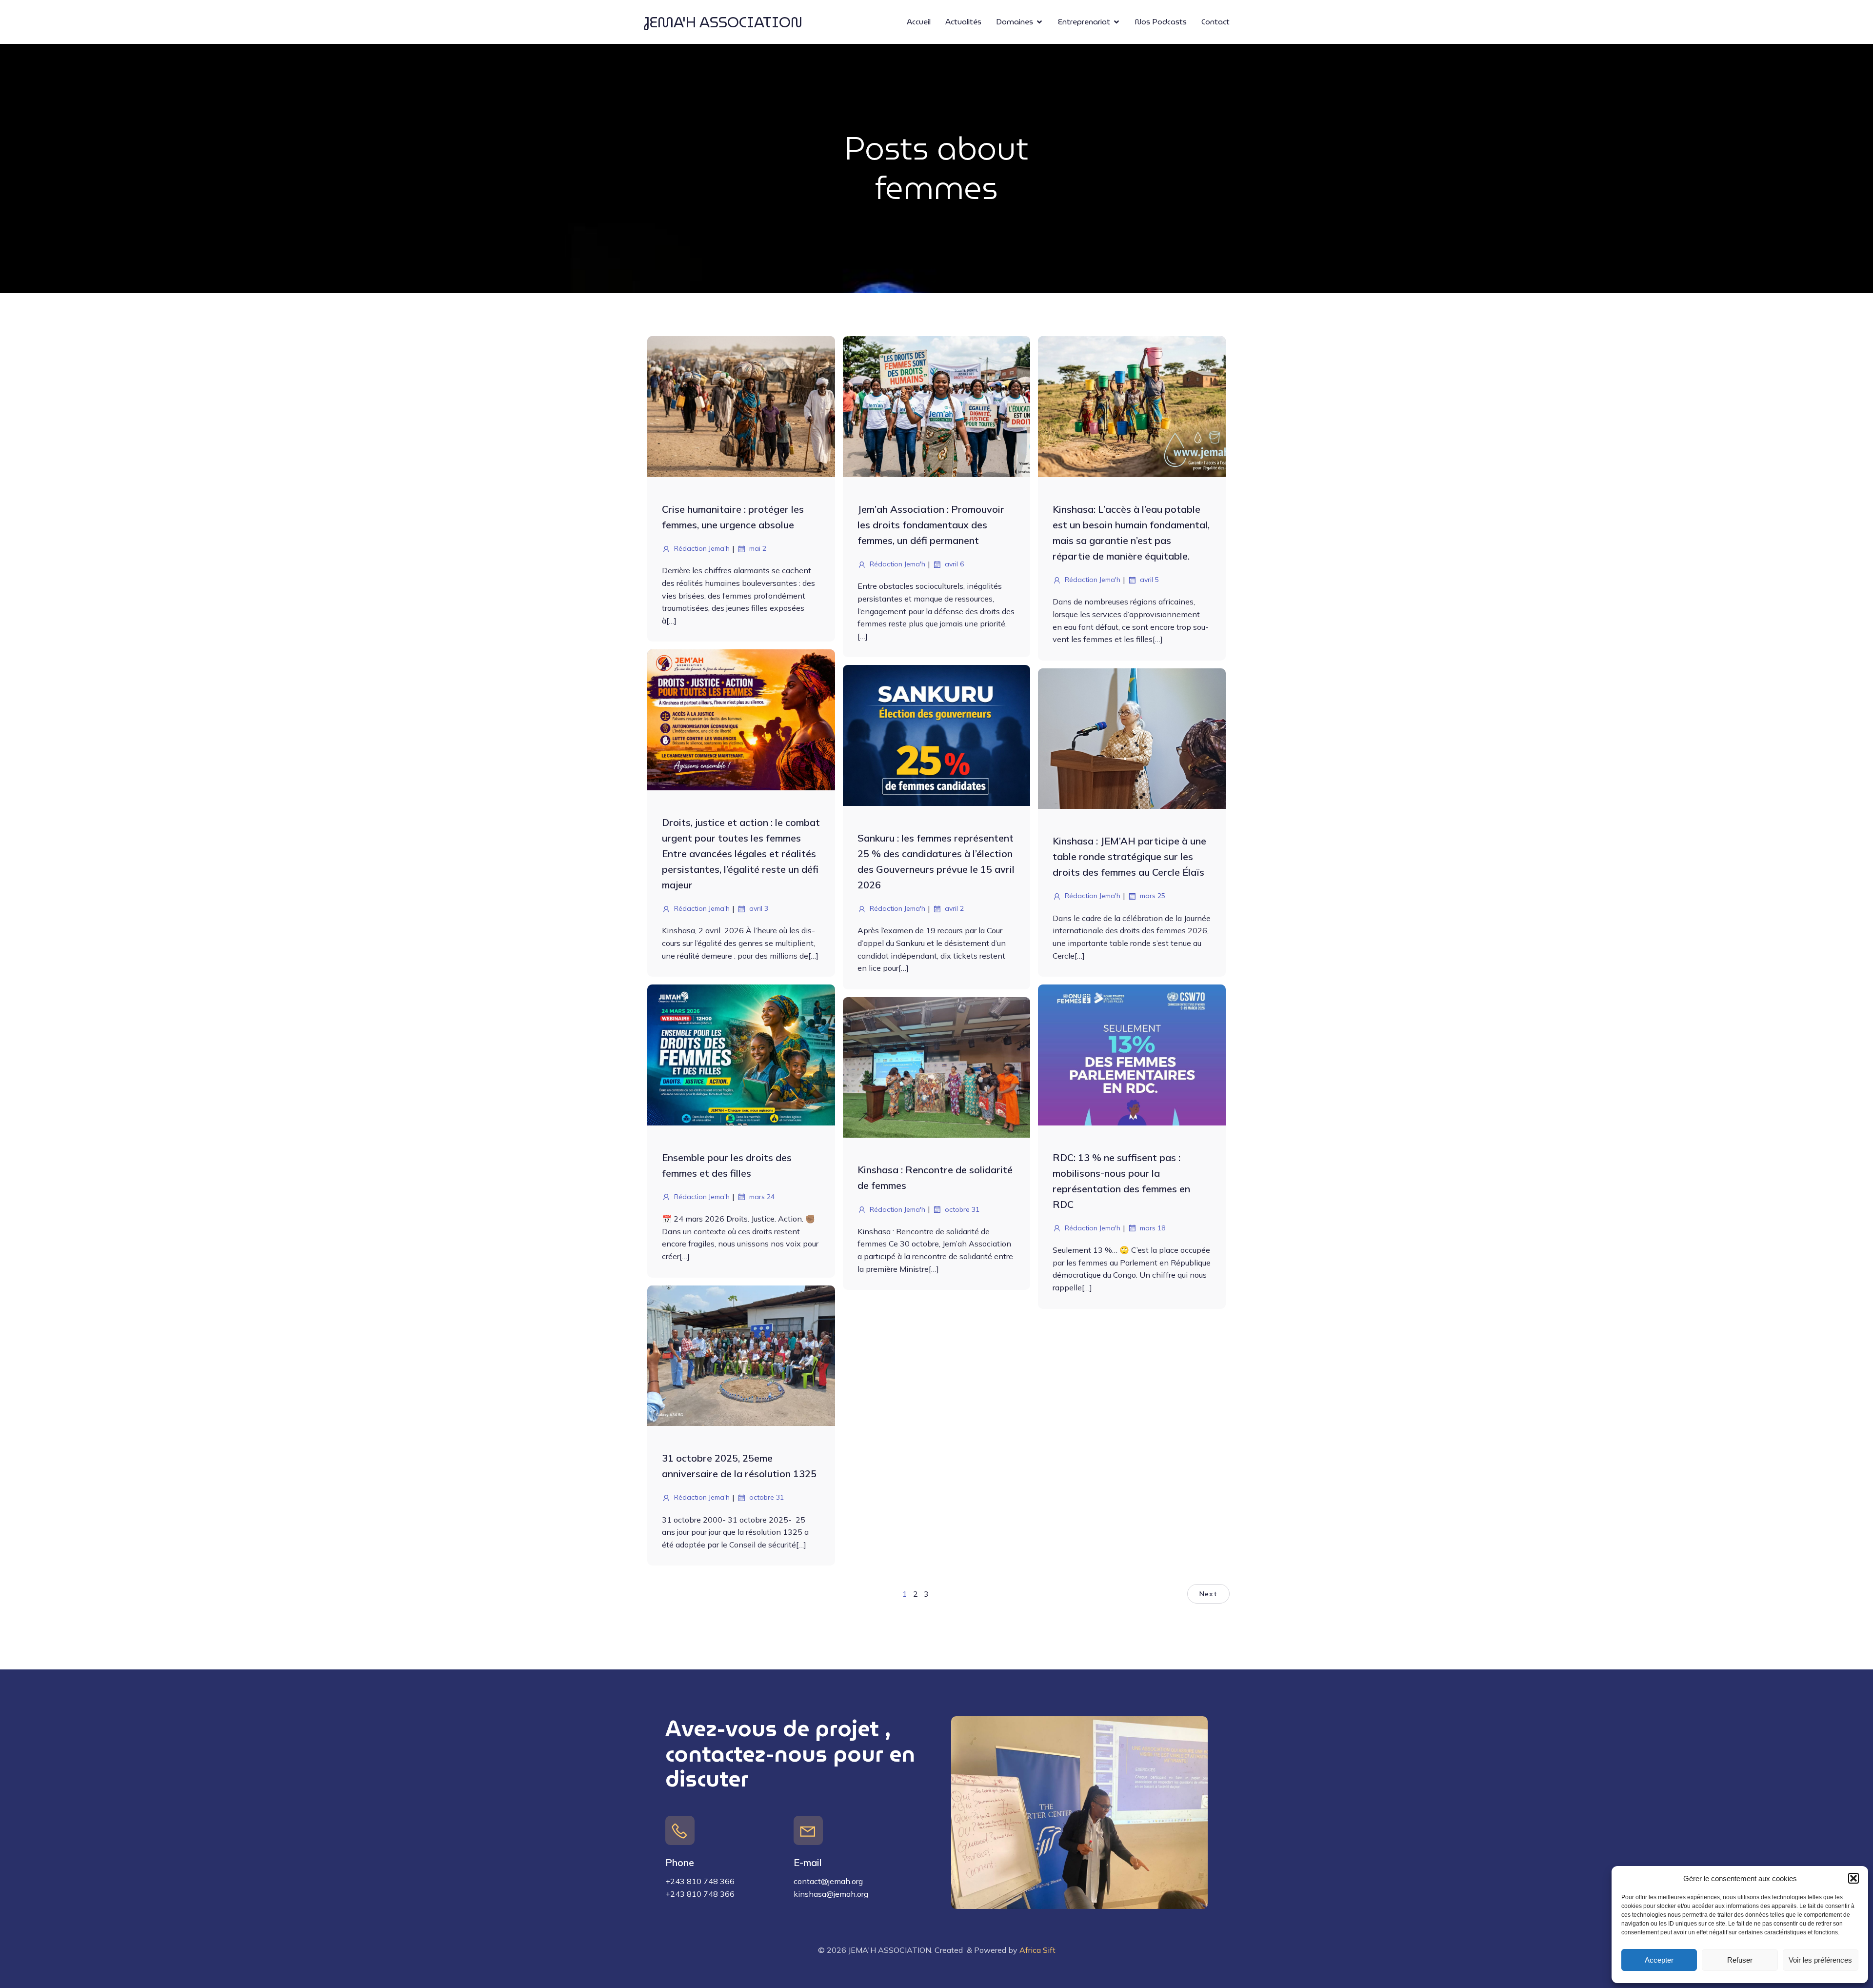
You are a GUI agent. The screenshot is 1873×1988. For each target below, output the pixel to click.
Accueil (919, 22)
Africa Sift (1037, 1950)
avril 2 (954, 908)
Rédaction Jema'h (702, 548)
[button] (1853, 1878)
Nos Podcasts (1161, 22)
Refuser (1740, 1960)
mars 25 (1153, 896)
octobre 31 (962, 1209)
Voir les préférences (1820, 1960)
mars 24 (762, 1197)
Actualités (963, 22)
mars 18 (1153, 1228)
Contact (1215, 22)
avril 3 (759, 908)
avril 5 (1149, 580)
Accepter (1659, 1960)
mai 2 (758, 548)
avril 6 (954, 564)
